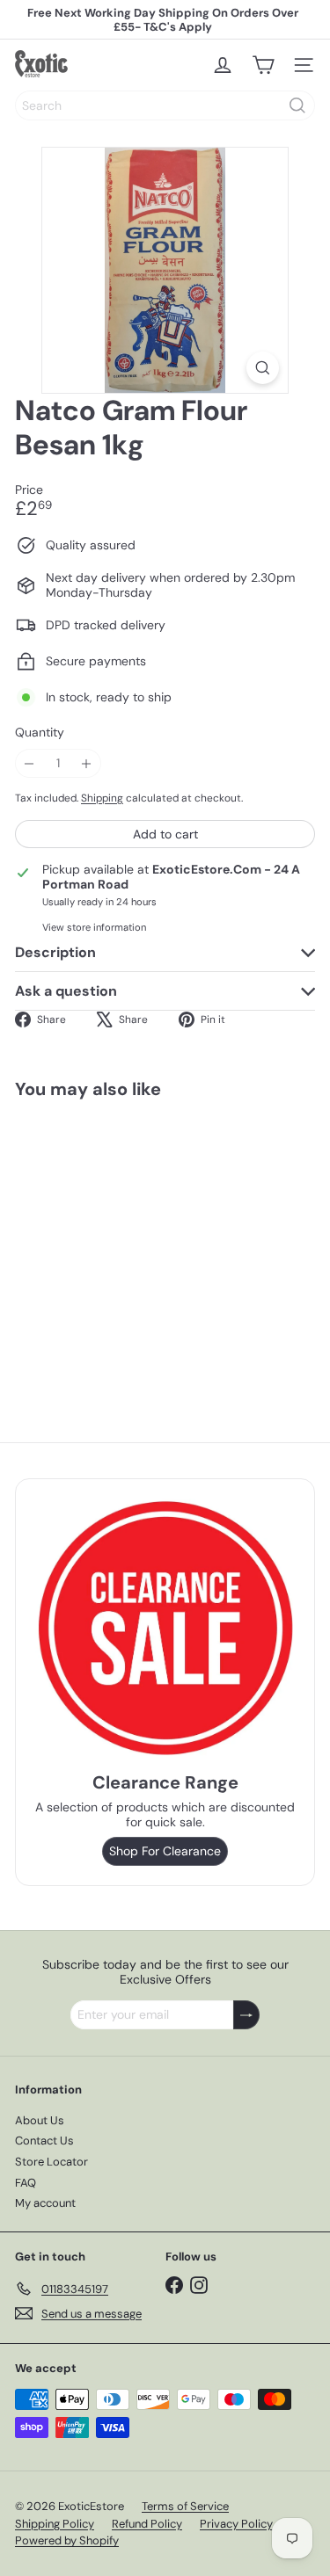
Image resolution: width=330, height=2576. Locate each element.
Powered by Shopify (67, 2540)
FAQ (26, 2183)
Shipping (102, 798)
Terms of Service (185, 2506)
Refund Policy (147, 2524)
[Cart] (263, 65)
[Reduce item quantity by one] (29, 763)
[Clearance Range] (165, 1628)
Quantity (40, 733)
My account (45, 2203)
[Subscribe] (246, 2015)
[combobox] (165, 105)
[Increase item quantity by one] (87, 763)
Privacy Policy (236, 2524)
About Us (40, 2120)
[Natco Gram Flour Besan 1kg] (125, 1242)
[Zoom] (263, 368)
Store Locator (51, 2162)
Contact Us (44, 2141)
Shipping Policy (55, 2524)
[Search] (297, 105)
